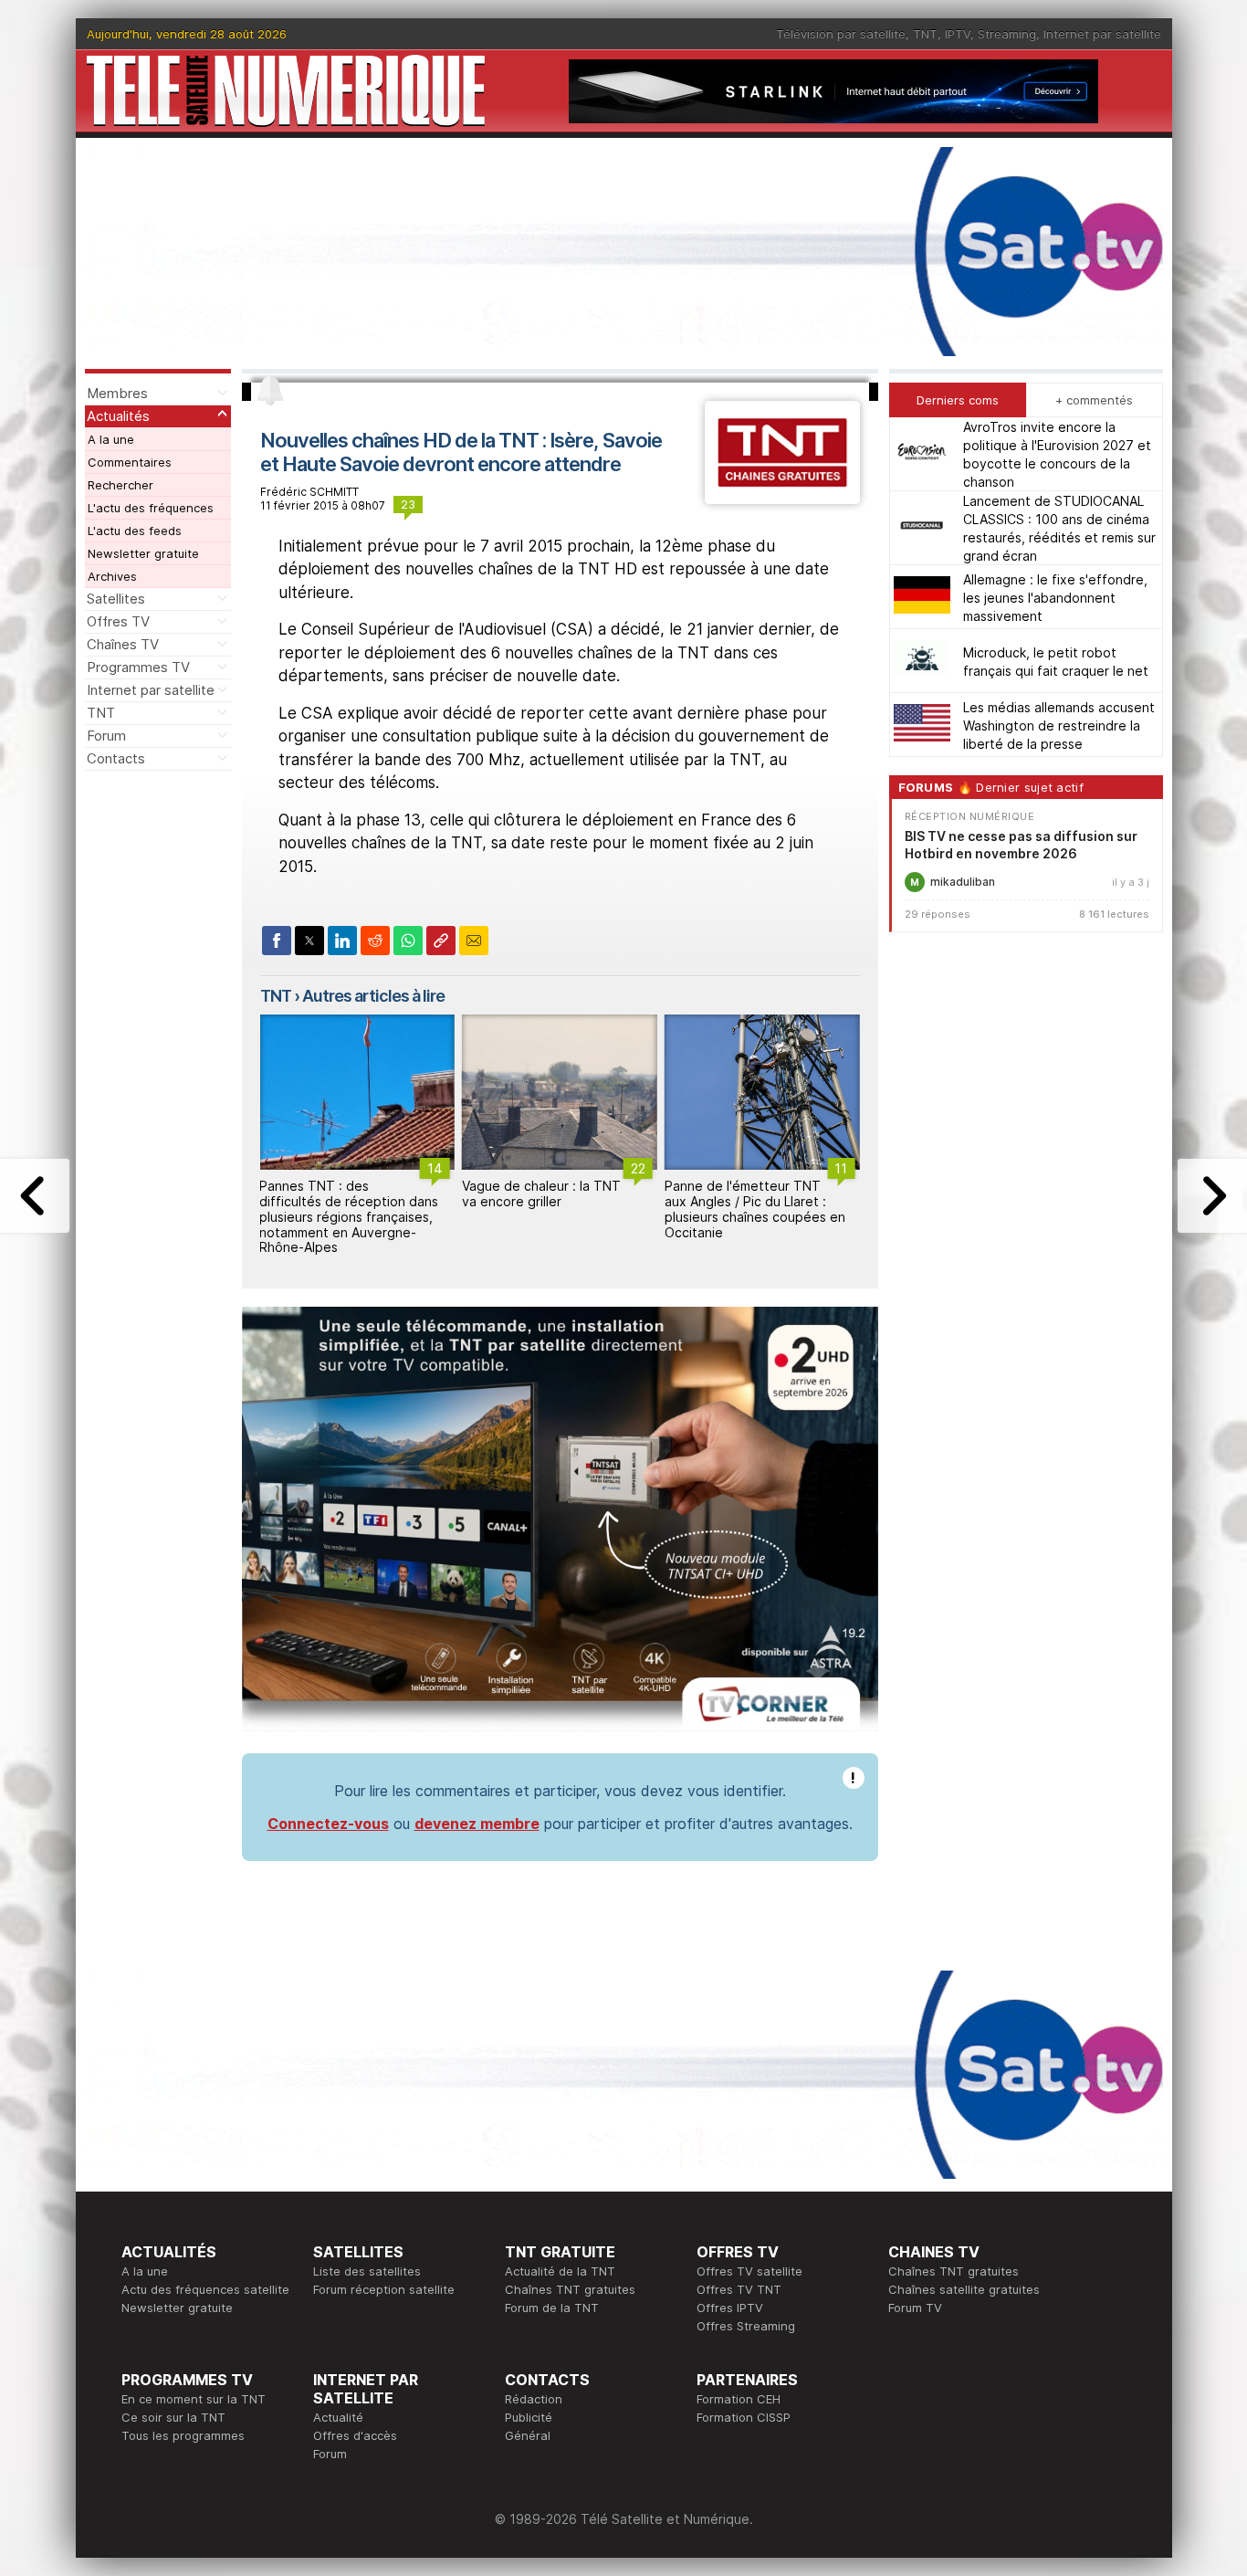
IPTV (958, 34)
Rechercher (121, 485)
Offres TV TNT (739, 2289)
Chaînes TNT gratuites (570, 2289)
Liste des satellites (367, 2271)
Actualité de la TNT (560, 2271)
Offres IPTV (730, 2308)
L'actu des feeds (135, 531)
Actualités (118, 416)
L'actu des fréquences (151, 508)
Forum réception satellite (384, 2289)
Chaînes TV (123, 644)
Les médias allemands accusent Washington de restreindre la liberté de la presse (1059, 725)
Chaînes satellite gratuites (964, 2289)
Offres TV (118, 621)
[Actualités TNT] (782, 499)
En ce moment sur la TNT (194, 2399)
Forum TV (915, 2308)
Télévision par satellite (841, 34)
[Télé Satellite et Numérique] (286, 91)
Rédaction (534, 2399)
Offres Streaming (746, 2326)
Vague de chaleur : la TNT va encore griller (541, 1193)
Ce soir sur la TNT (173, 2417)
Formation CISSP (744, 2417)
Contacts (116, 758)
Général (528, 2435)
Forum (106, 736)
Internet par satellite (1102, 34)
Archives (112, 576)
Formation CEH (739, 2399)
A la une (111, 439)
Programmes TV (138, 667)
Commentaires (130, 462)
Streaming (1007, 34)
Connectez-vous (328, 1824)
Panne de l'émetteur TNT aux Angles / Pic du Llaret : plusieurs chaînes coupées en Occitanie (755, 1209)
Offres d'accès (355, 2435)
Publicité (529, 2417)
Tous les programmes (183, 2435)
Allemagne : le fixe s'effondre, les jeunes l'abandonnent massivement (1055, 597)
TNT (925, 34)
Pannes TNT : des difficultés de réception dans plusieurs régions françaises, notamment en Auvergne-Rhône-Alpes (349, 1216)
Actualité (338, 2417)
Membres (117, 393)
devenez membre (477, 1824)
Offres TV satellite (749, 2271)
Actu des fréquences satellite (205, 2289)
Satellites (116, 599)
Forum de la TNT (552, 2308)
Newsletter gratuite (143, 553)
